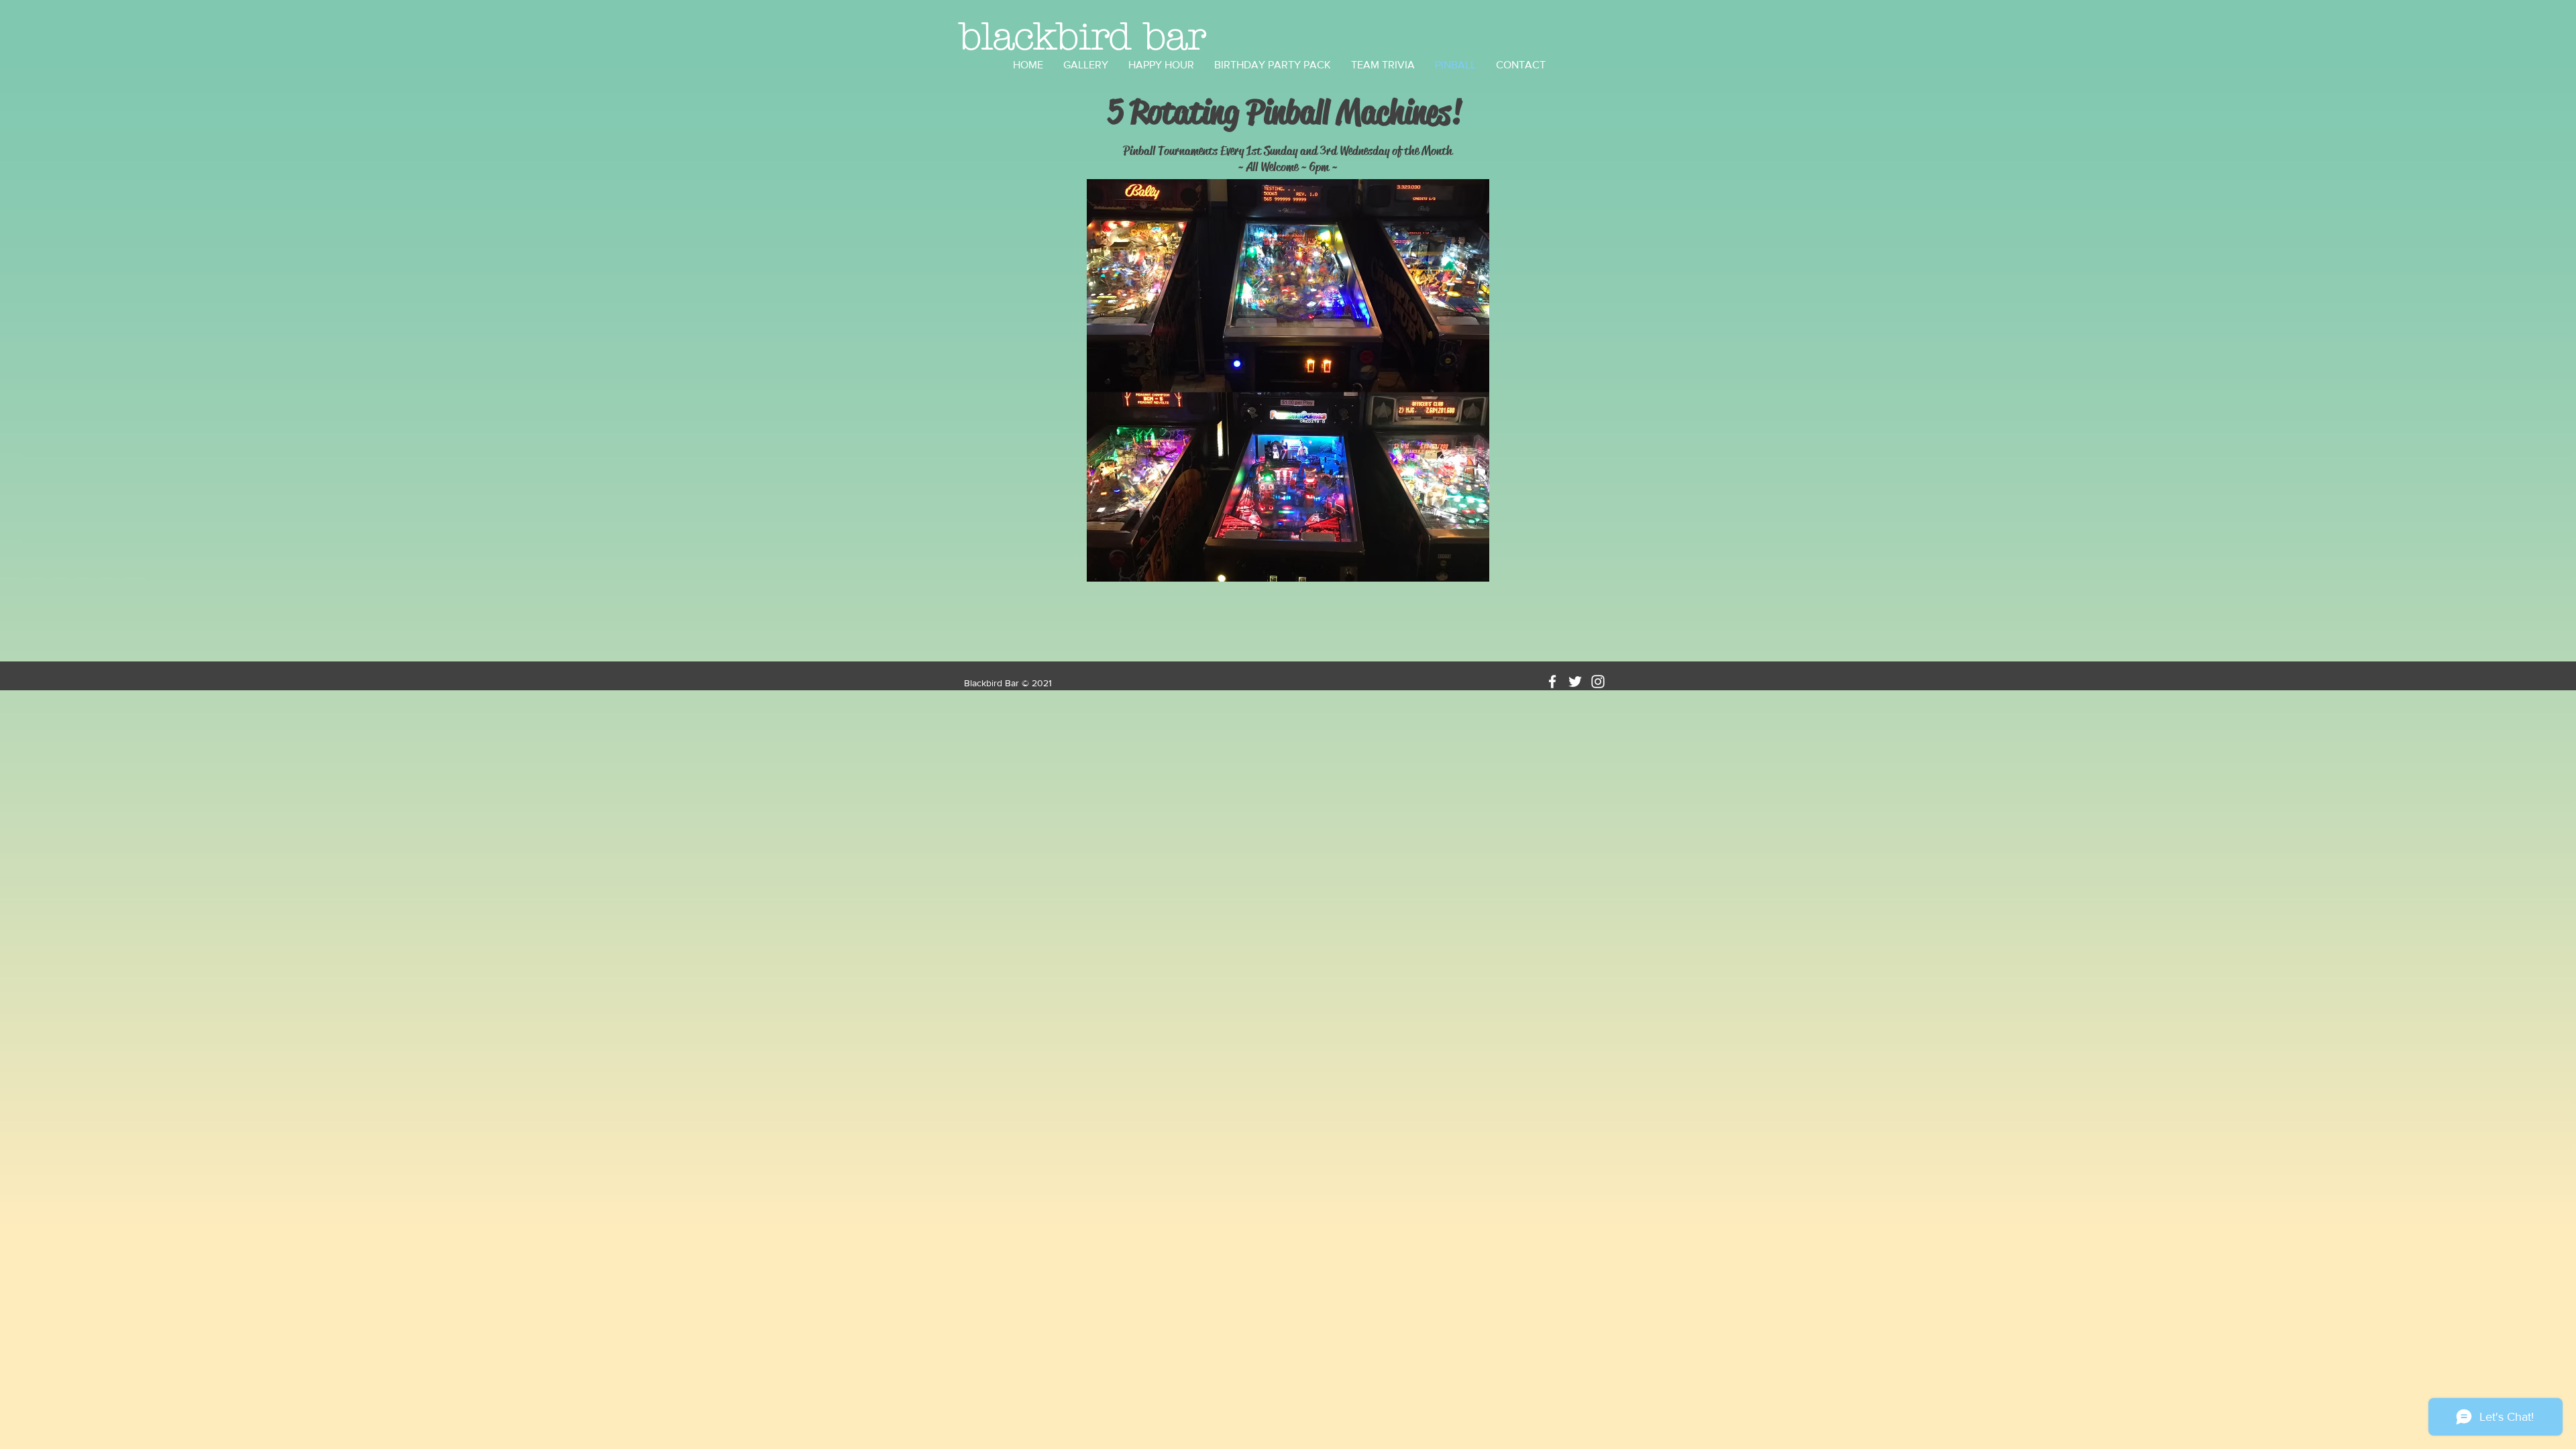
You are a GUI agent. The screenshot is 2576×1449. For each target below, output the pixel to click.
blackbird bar (1083, 37)
